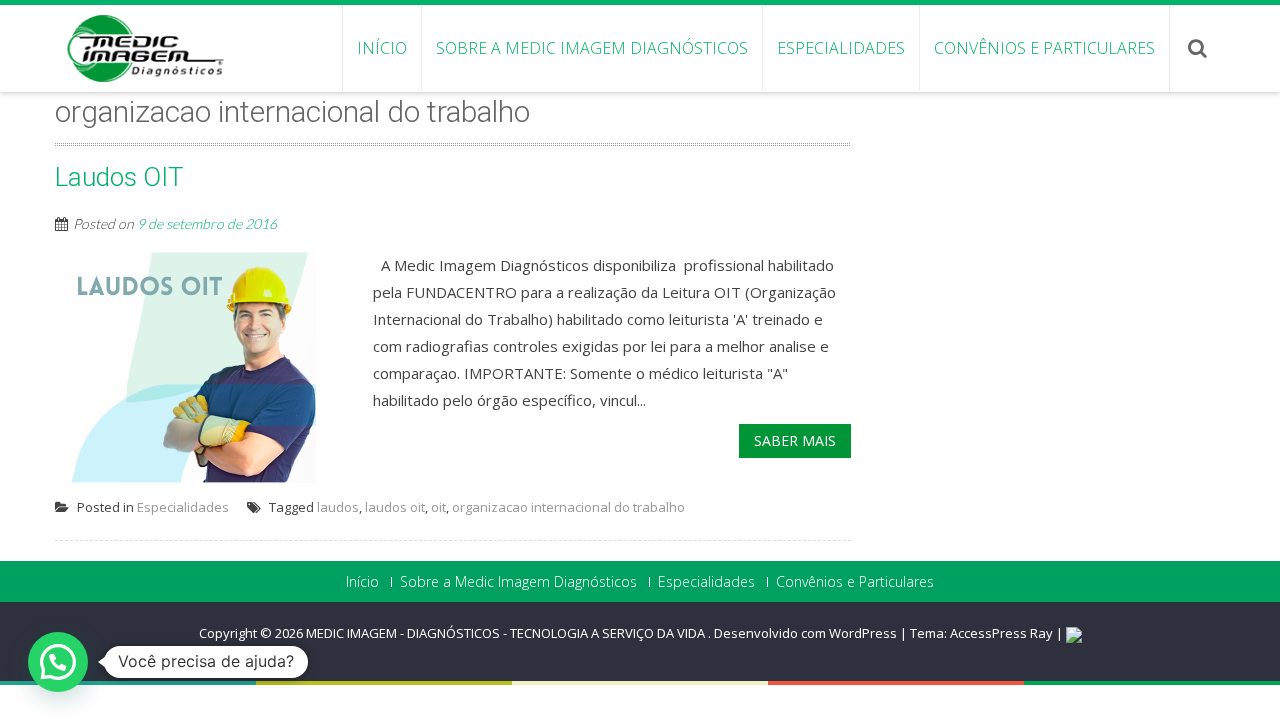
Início (382, 48)
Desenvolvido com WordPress (805, 633)
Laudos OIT (119, 177)
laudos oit (395, 507)
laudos (338, 507)
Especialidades (841, 48)
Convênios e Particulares (1044, 48)
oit (438, 507)
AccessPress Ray (1001, 633)
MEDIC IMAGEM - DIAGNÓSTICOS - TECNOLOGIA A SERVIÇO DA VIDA (507, 633)
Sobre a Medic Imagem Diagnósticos (592, 48)
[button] (58, 662)
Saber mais (795, 440)
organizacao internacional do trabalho (568, 507)
